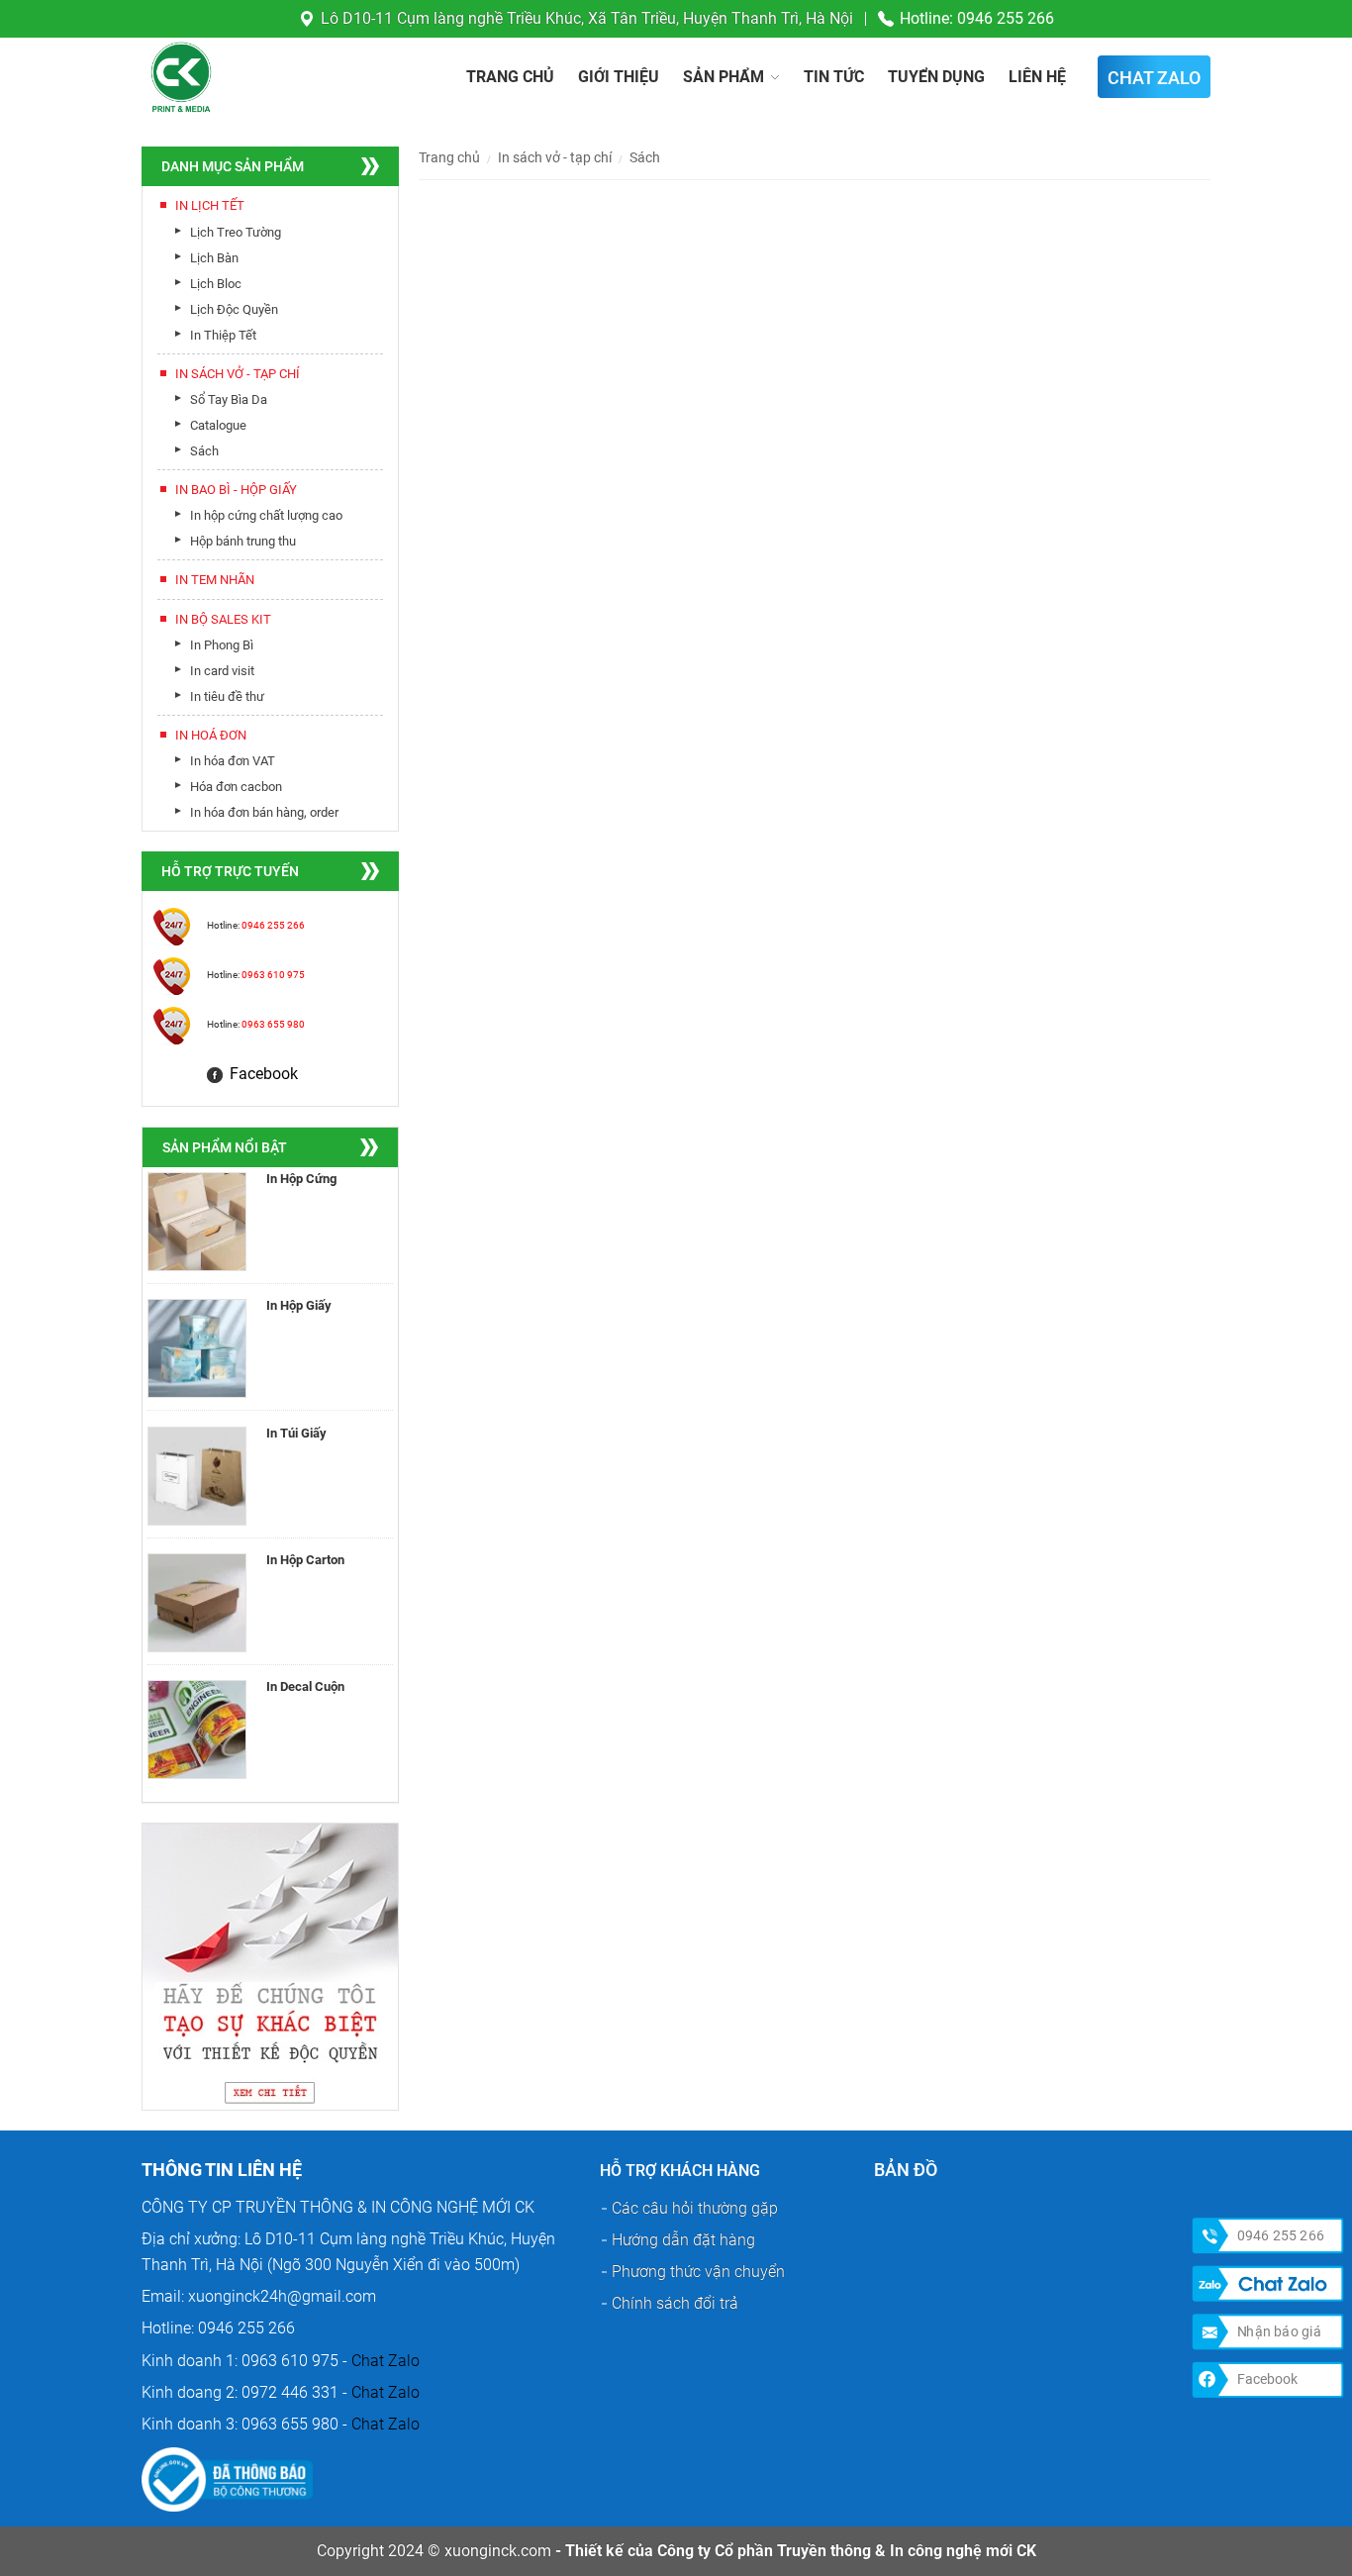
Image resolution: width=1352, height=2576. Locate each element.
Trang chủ (510, 77)
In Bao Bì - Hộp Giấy (236, 490)
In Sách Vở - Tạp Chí (238, 374)
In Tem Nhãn (215, 580)
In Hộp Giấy (299, 1305)
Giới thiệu (619, 77)
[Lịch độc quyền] (270, 1965)
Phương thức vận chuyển (698, 2272)
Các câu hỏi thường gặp (695, 2208)
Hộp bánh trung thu (243, 541)
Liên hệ (1037, 77)
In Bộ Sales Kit (223, 619)
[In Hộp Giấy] (197, 1348)
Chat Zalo (386, 2361)
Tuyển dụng (936, 77)
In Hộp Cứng (301, 1179)
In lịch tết (210, 205)
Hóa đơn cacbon (236, 787)
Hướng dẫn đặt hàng (683, 2240)
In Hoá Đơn (211, 735)
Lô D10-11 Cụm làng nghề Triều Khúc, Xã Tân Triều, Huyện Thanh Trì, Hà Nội (587, 18)
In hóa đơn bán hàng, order (264, 812)
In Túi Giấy (296, 1433)
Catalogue (218, 425)
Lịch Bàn (214, 258)
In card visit (222, 671)
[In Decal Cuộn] (197, 1730)
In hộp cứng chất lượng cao (266, 515)
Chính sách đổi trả (675, 2303)
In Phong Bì (222, 645)
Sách (204, 451)
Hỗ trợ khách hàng (680, 2171)
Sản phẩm (724, 77)
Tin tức (834, 77)
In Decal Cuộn (305, 1686)
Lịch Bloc (216, 284)
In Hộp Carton (305, 1560)
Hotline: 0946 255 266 (977, 18)
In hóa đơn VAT (233, 761)
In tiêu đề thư (227, 696)
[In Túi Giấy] (197, 1476)
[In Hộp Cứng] (197, 1222)
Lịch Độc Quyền (234, 309)
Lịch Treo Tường (236, 232)
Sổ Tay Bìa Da (229, 399)
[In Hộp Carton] (197, 1603)
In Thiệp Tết (223, 335)
